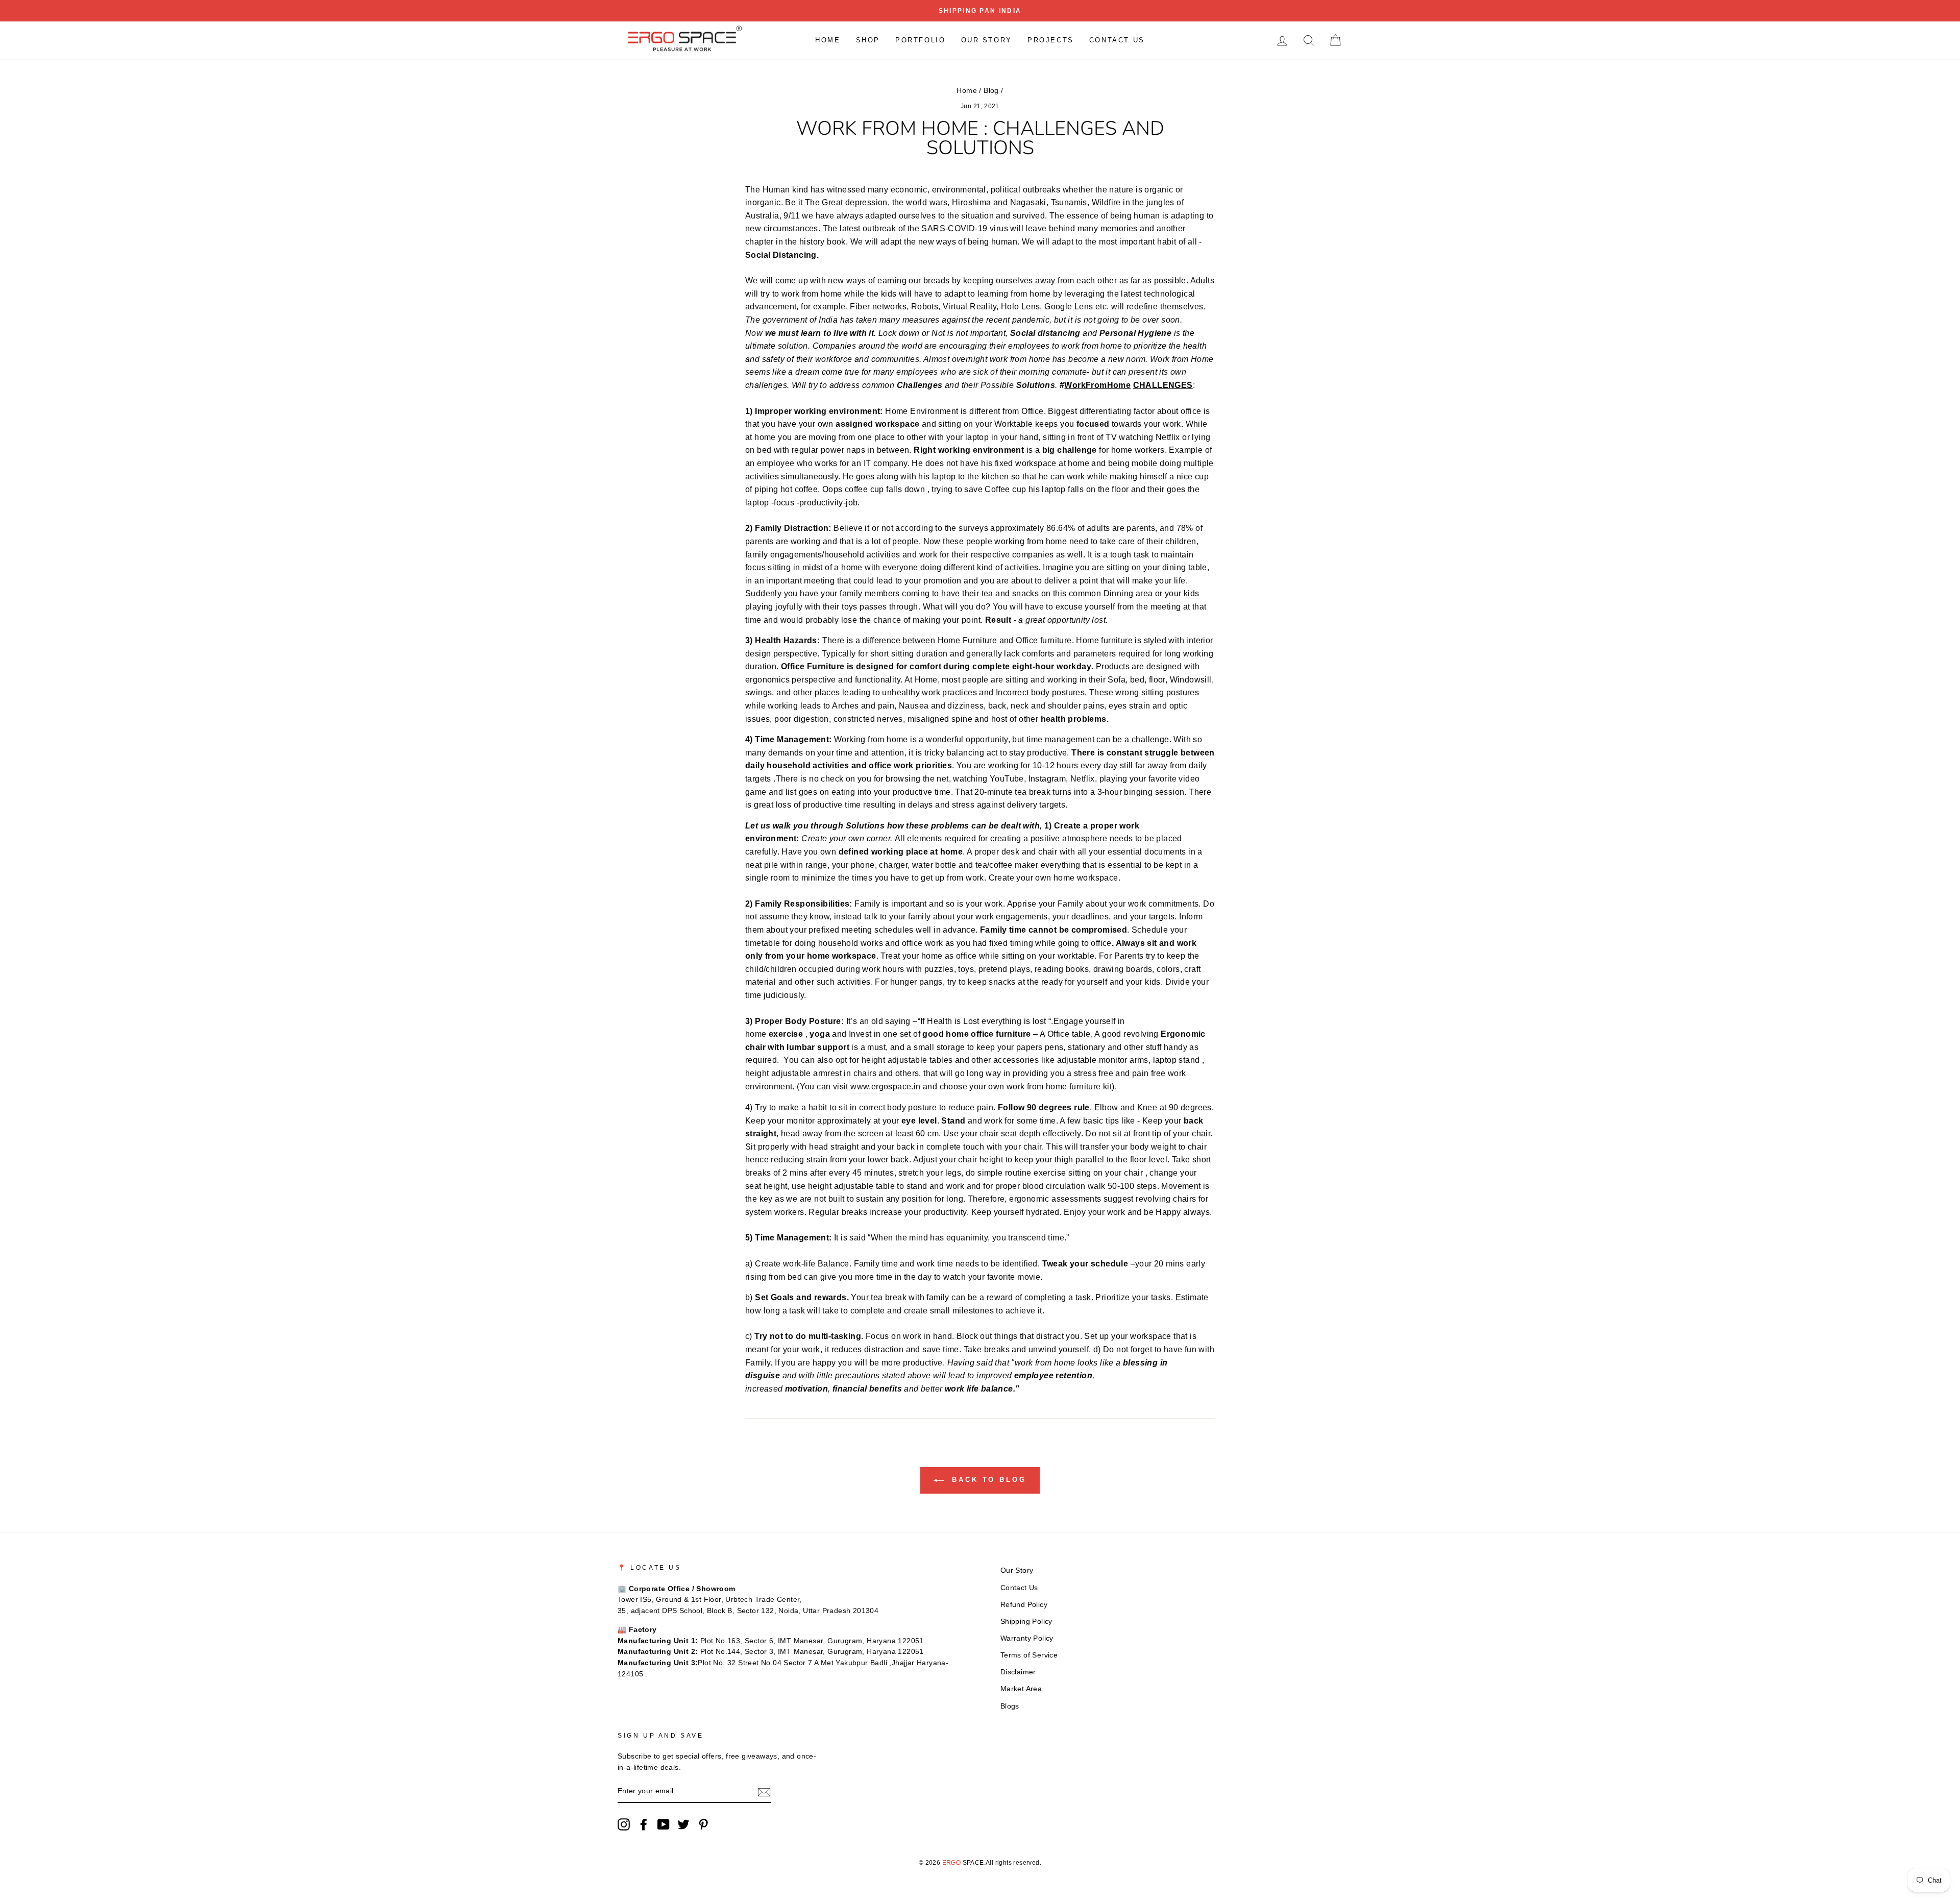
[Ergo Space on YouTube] (664, 1824)
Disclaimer (1018, 1672)
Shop (868, 40)
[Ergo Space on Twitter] (683, 1824)
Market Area (1021, 1689)
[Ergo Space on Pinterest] (703, 1824)
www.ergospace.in (885, 1087)
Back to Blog (987, 1480)
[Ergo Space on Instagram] (624, 1824)
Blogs (1010, 1706)
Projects (1051, 40)
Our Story (987, 40)
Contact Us (1117, 40)
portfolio (920, 40)
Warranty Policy (1027, 1638)
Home (828, 40)
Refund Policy (1024, 1605)
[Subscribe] (764, 1792)
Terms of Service (1029, 1655)
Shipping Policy (1026, 1621)
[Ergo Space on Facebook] (644, 1824)
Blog (991, 91)
